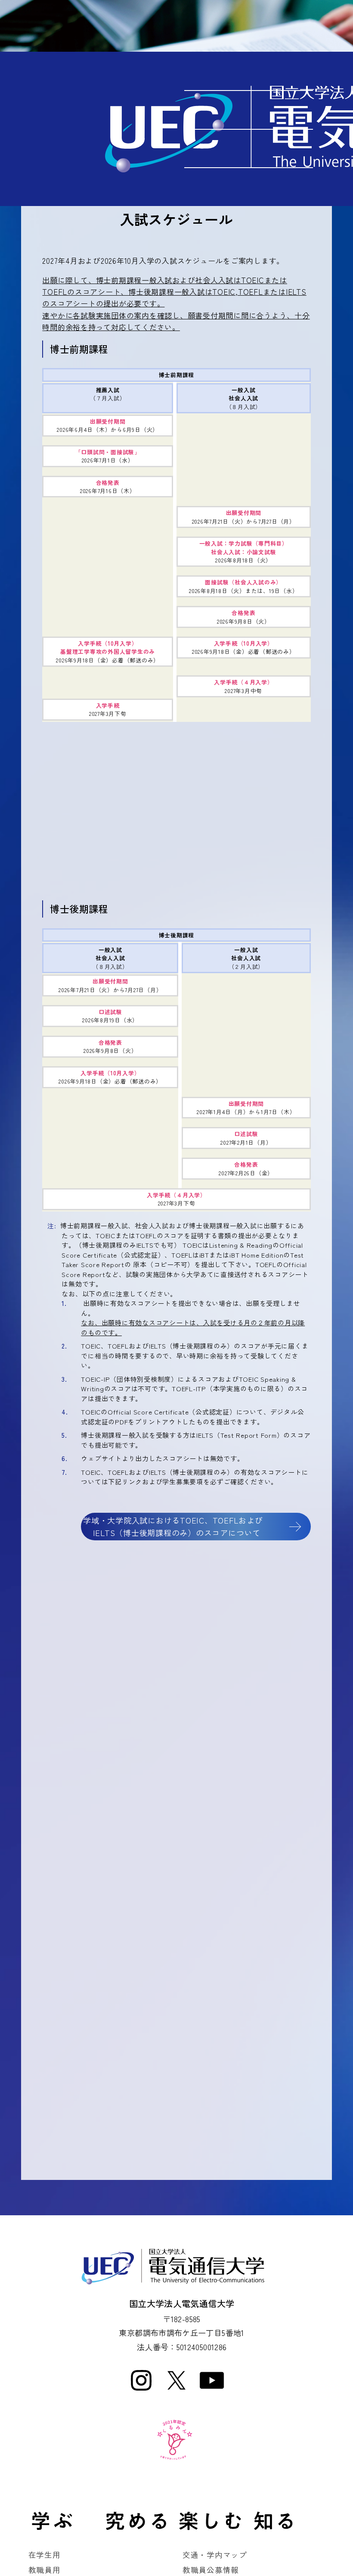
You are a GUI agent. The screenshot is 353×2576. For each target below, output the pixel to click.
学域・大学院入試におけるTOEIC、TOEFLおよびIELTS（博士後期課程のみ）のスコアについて (173, 1526)
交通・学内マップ (215, 2554)
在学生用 (45, 2554)
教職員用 (45, 2570)
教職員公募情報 (211, 2570)
